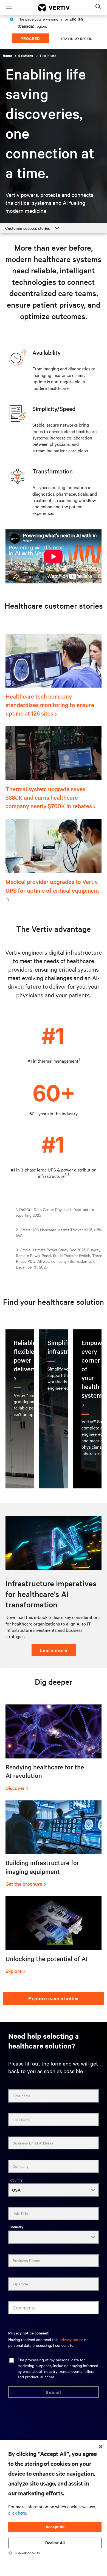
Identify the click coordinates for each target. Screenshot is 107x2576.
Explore (14, 1971)
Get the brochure (24, 1884)
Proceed (30, 38)
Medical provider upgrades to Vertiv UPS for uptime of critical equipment (52, 886)
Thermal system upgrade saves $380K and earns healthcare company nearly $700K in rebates (49, 797)
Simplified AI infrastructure (67, 1347)
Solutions (26, 56)
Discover (15, 1788)
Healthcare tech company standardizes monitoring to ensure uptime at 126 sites (50, 705)
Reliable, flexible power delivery (26, 1356)
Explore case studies (54, 1998)
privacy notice (71, 2339)
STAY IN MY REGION (77, 38)
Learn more (54, 1650)
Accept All (55, 2527)
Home (7, 56)
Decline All (55, 2543)
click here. (18, 2513)
